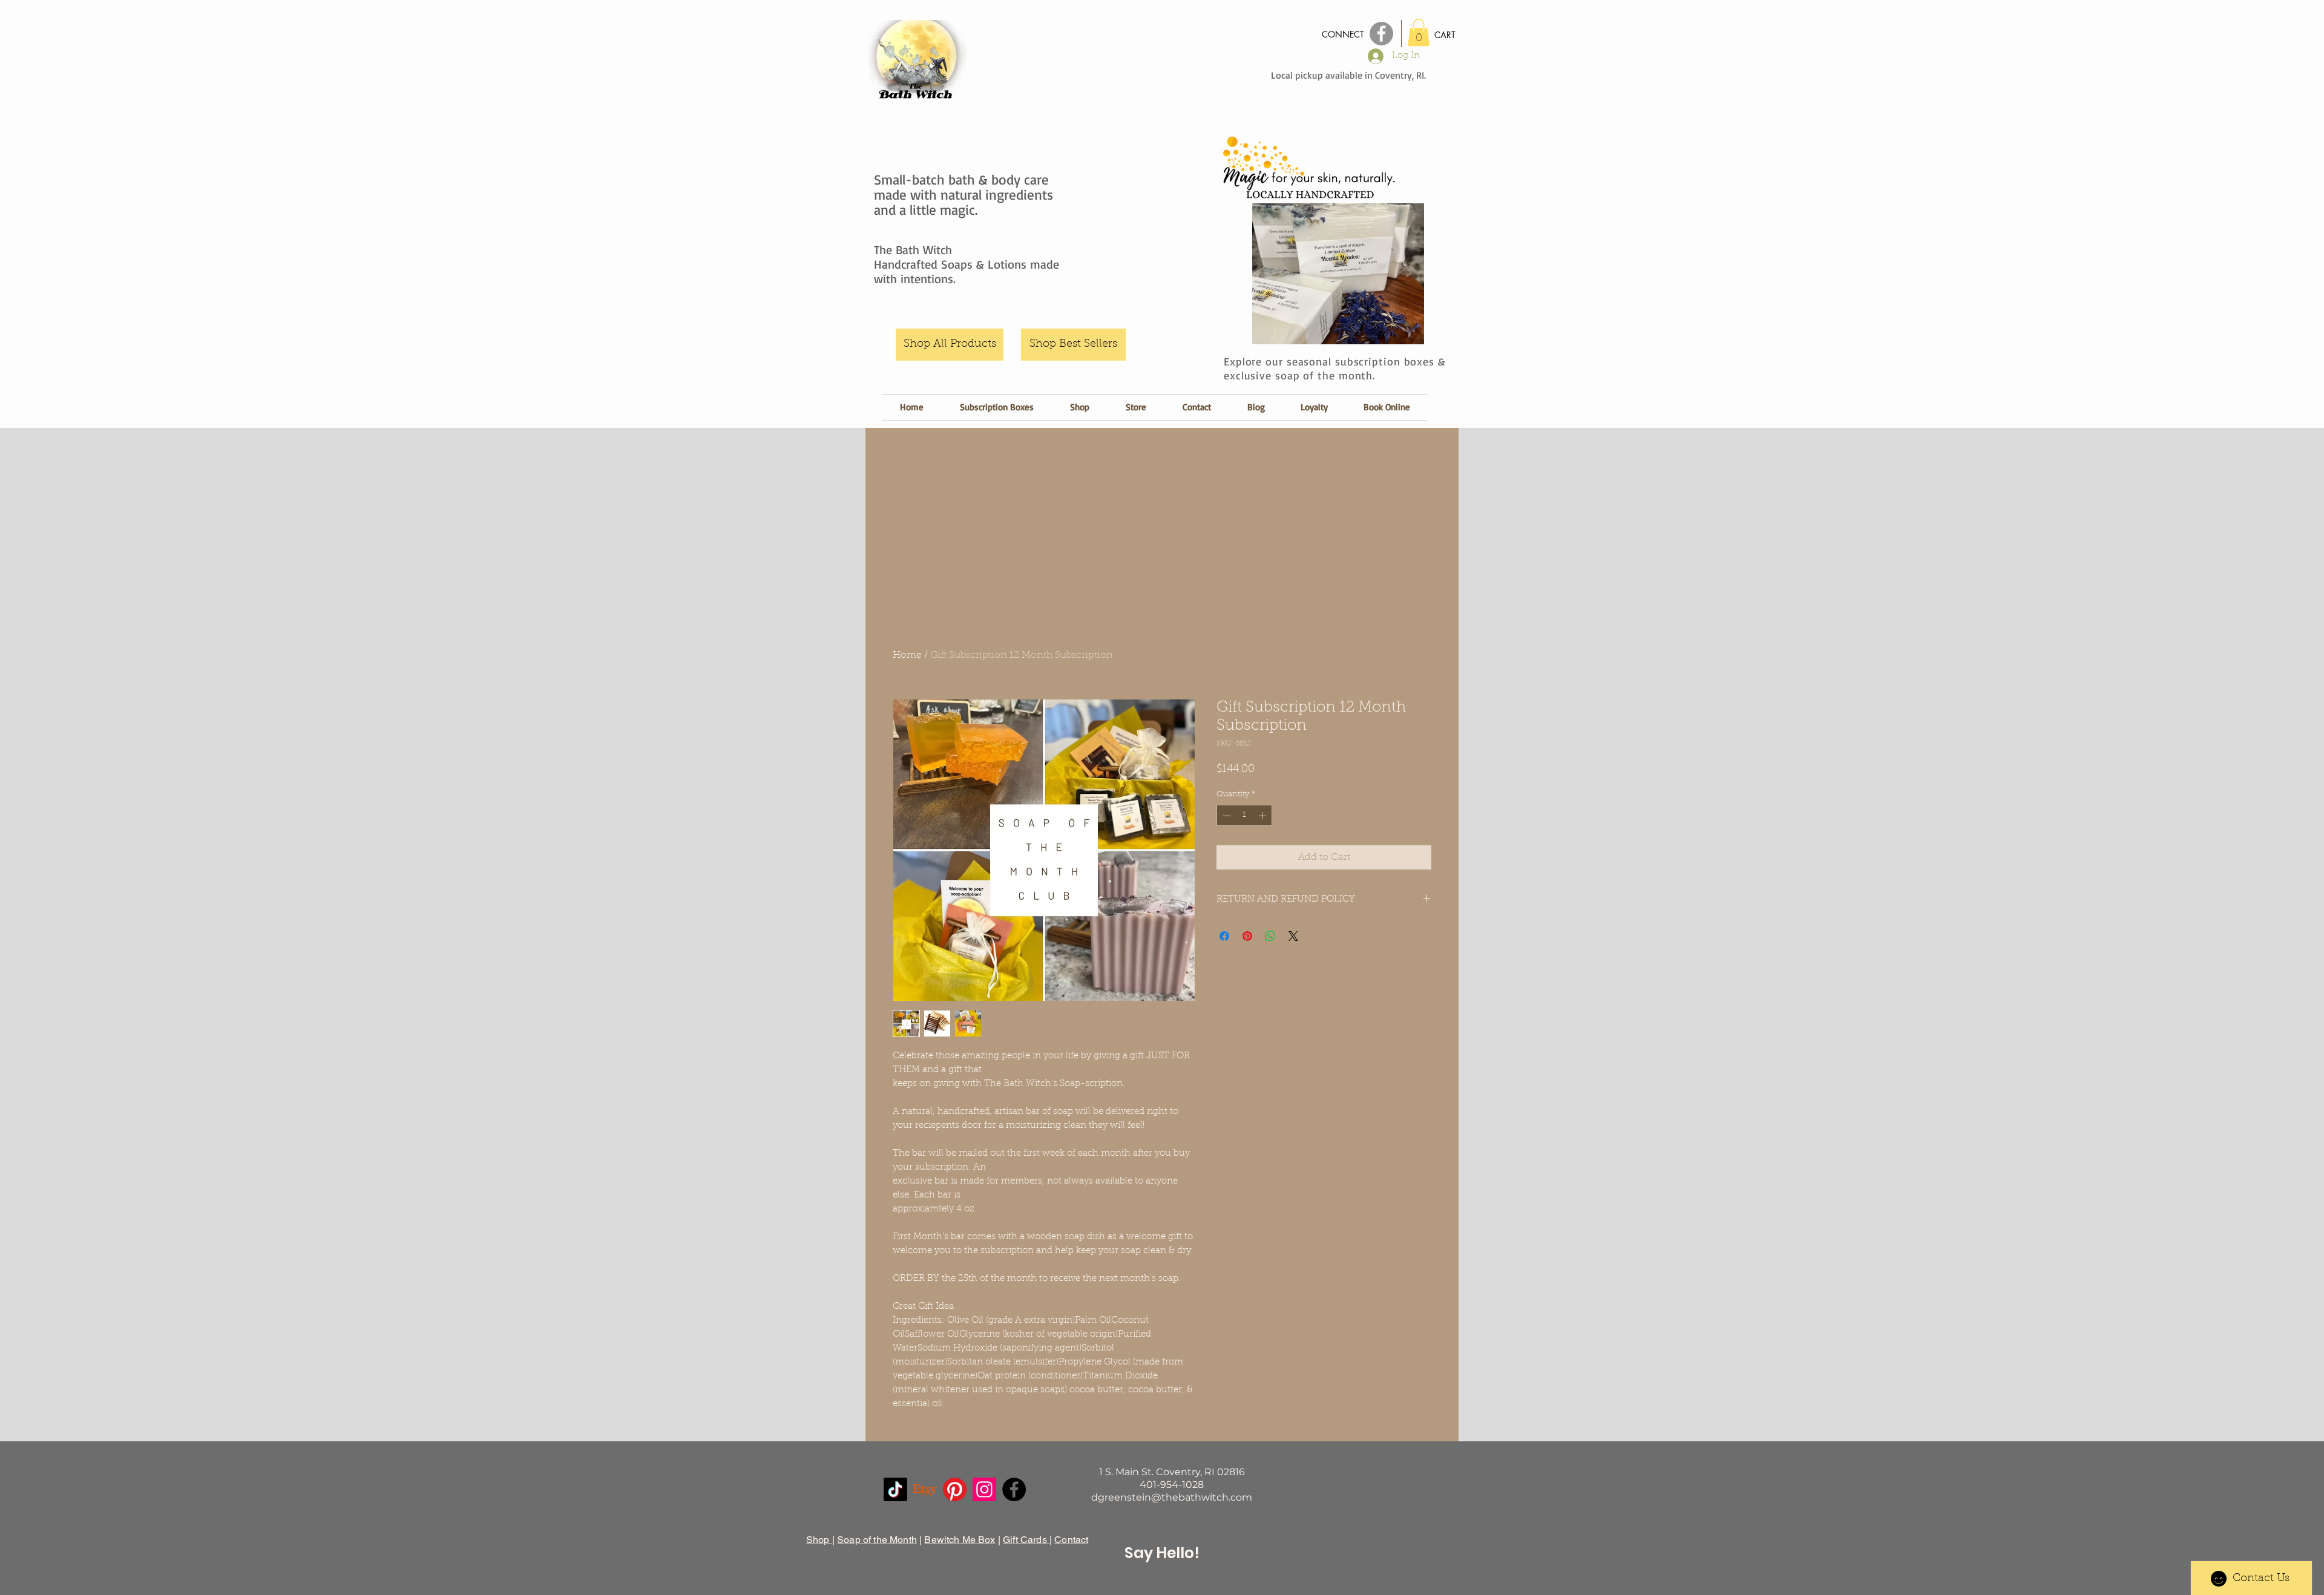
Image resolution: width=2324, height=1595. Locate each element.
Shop (819, 1540)
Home (907, 655)
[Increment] (1264, 816)
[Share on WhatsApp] (1270, 936)
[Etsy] (925, 1489)
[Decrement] (1226, 816)
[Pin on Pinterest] (1247, 936)
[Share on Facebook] (1224, 936)
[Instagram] (984, 1489)
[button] (1419, 32)
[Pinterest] (955, 1489)
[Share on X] (1293, 936)
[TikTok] (895, 1489)
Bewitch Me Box (960, 1540)
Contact (1071, 1540)
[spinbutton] (1245, 816)
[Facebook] (1014, 1489)
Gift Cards (1026, 1540)
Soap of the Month (877, 1540)
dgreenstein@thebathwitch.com (1172, 1497)
